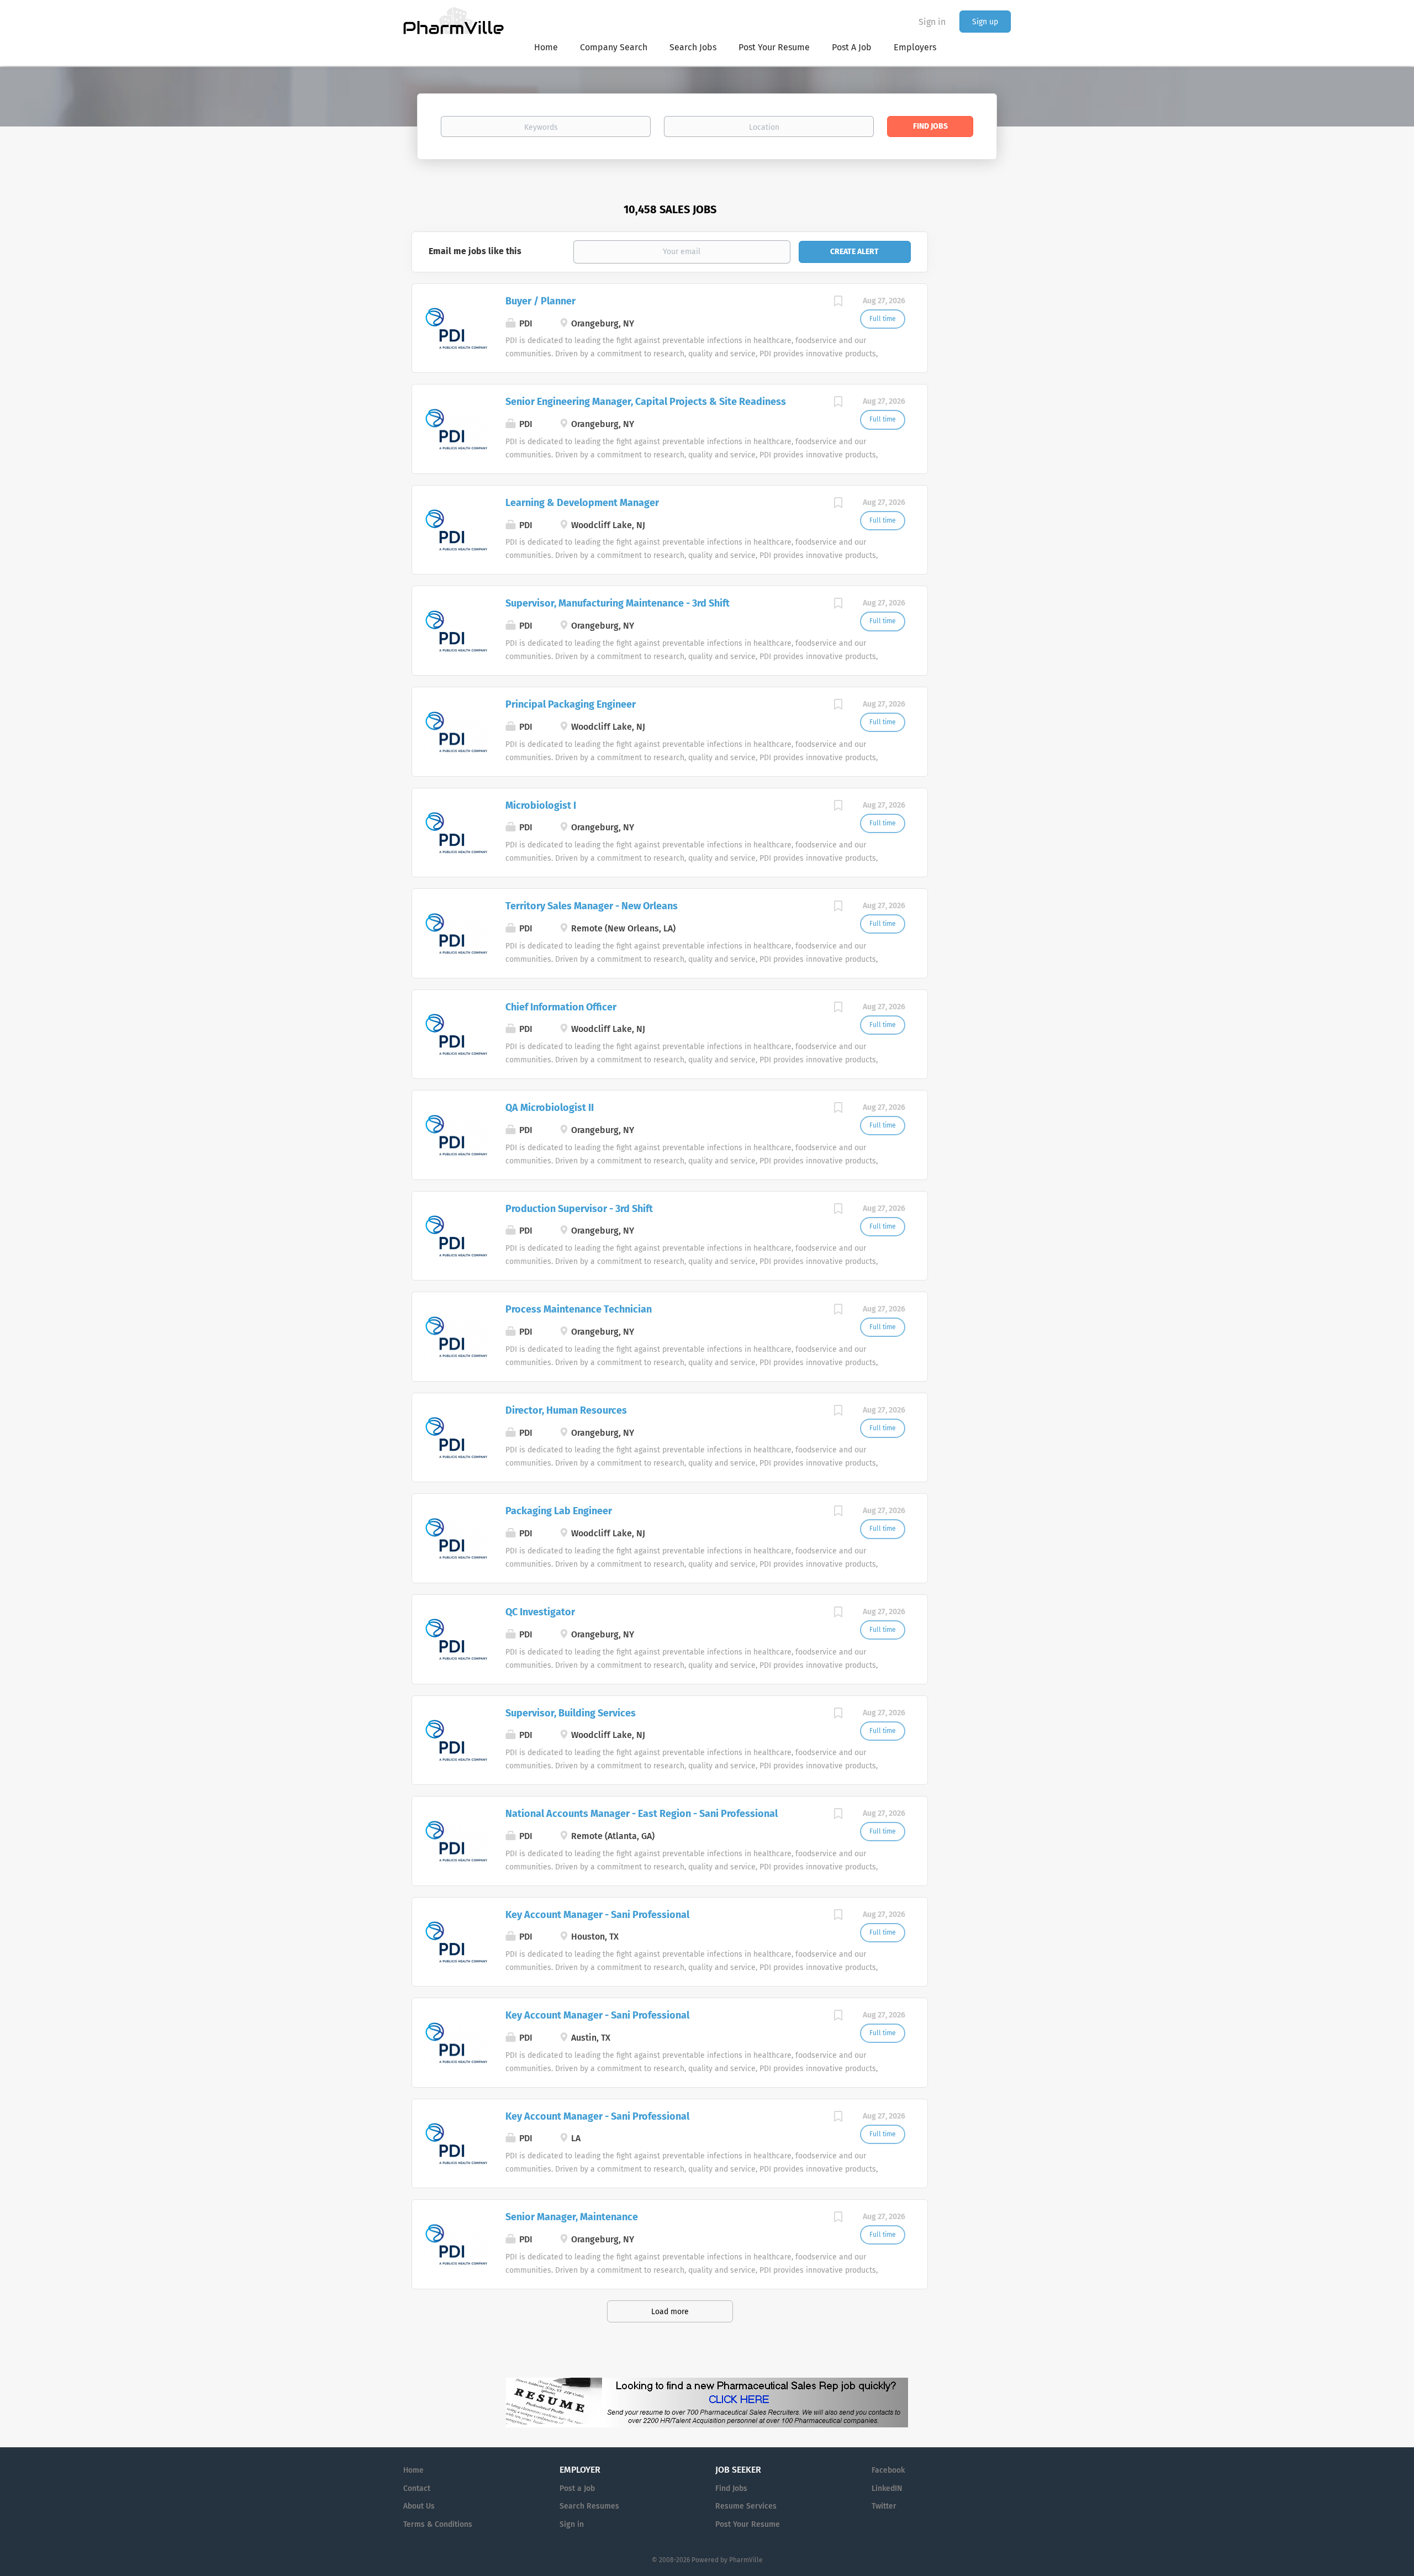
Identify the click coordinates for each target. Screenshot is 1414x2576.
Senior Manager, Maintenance (572, 2217)
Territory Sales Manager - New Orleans (592, 906)
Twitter (884, 2506)
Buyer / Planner (540, 301)
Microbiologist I (541, 805)
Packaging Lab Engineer (559, 1511)
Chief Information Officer (561, 1007)
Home (413, 2470)
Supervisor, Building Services (571, 1713)
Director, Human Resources (566, 1410)
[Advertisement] (980, 405)
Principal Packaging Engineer (571, 704)
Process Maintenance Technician (579, 1309)
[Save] (838, 303)
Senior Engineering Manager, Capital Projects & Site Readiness (646, 402)
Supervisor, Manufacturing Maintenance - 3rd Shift (618, 603)
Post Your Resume (748, 2524)
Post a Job (577, 2488)
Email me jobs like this (475, 251)
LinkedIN (887, 2488)
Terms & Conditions (438, 2524)
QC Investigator (540, 1612)
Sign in (932, 22)
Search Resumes (589, 2506)
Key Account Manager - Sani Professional (597, 1915)
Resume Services (746, 2506)
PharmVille (746, 2560)
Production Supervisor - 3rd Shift (579, 1209)
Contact (417, 2488)
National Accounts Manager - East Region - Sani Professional (642, 1814)
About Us (419, 2506)
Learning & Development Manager (582, 503)
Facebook (888, 2470)
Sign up (985, 22)
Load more (670, 2312)
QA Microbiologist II (550, 1108)
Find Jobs (930, 126)
